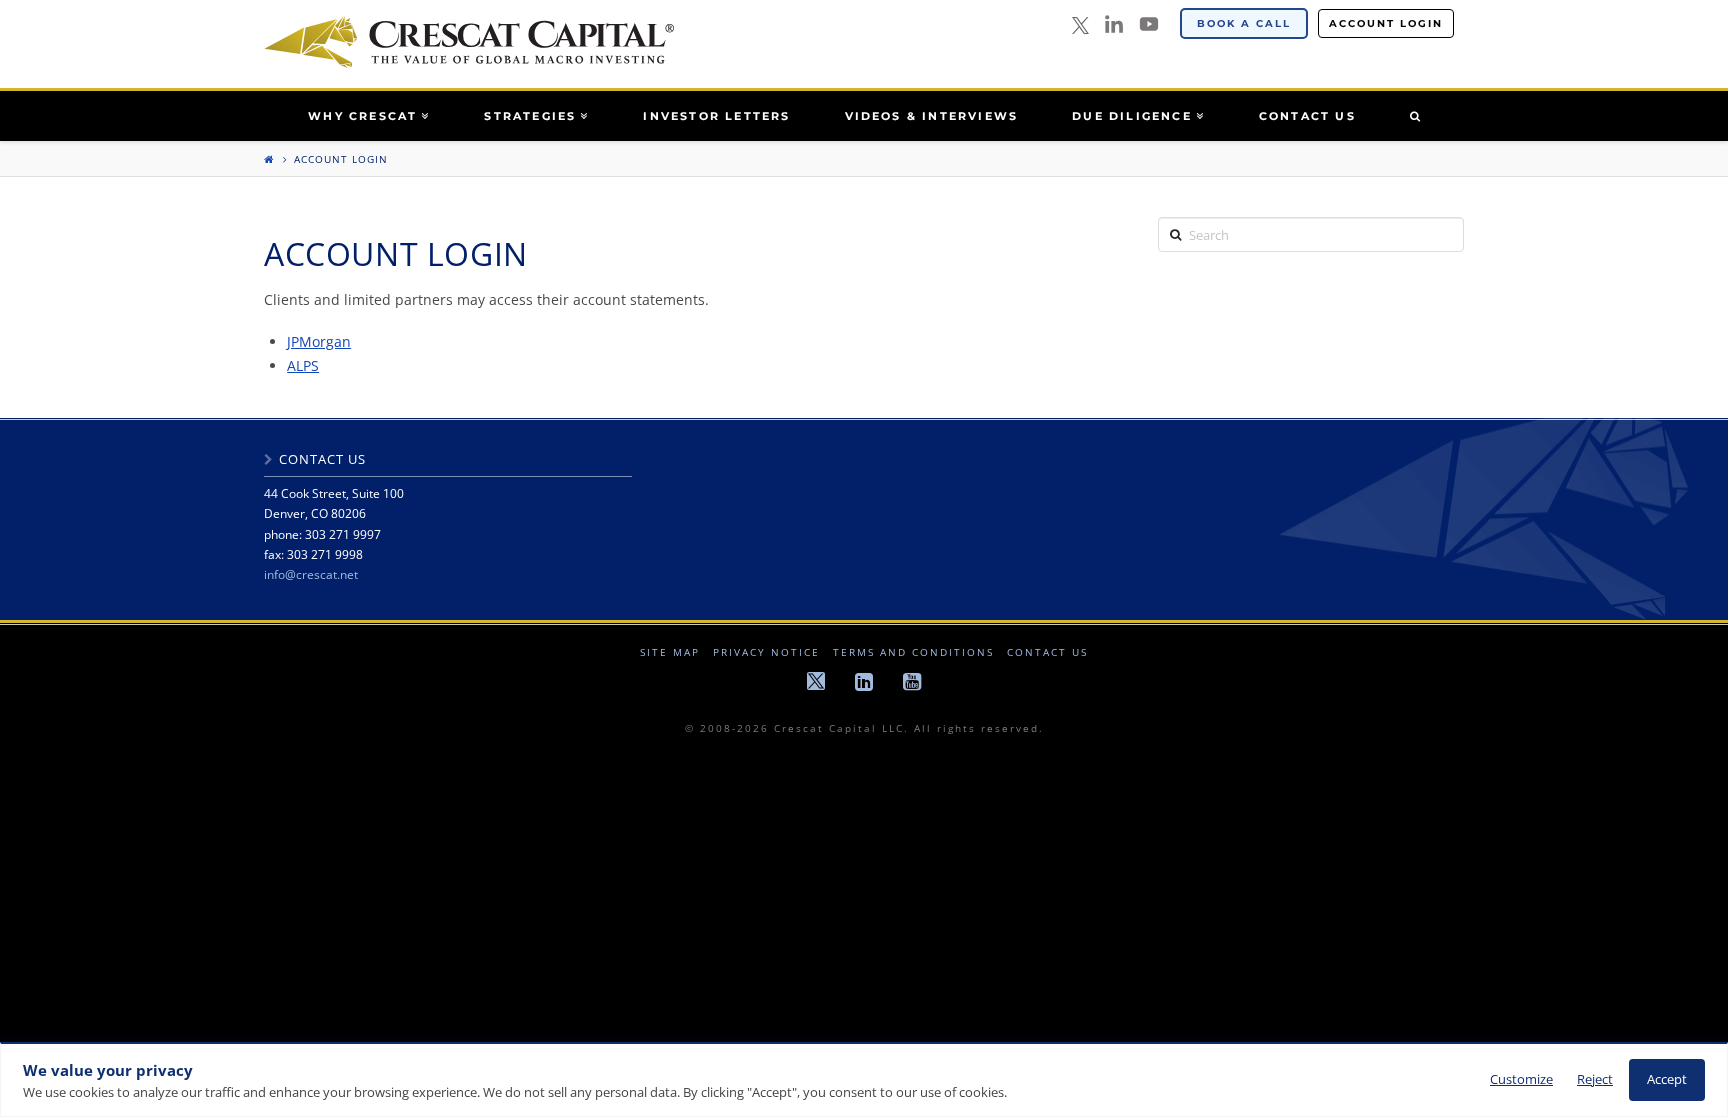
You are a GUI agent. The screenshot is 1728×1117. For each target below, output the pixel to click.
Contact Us (1047, 652)
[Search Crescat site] (1415, 116)
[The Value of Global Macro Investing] (469, 42)
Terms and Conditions (913, 652)
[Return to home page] (269, 159)
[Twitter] (1080, 26)
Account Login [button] (1386, 23)
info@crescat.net (311, 574)
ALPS (303, 365)
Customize (1521, 1079)
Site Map (670, 652)
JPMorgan (319, 341)
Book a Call (1244, 23)
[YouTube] (1149, 24)
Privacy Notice (766, 652)
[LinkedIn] (1114, 24)
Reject (1595, 1079)
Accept (1667, 1079)
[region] (864, 1079)
